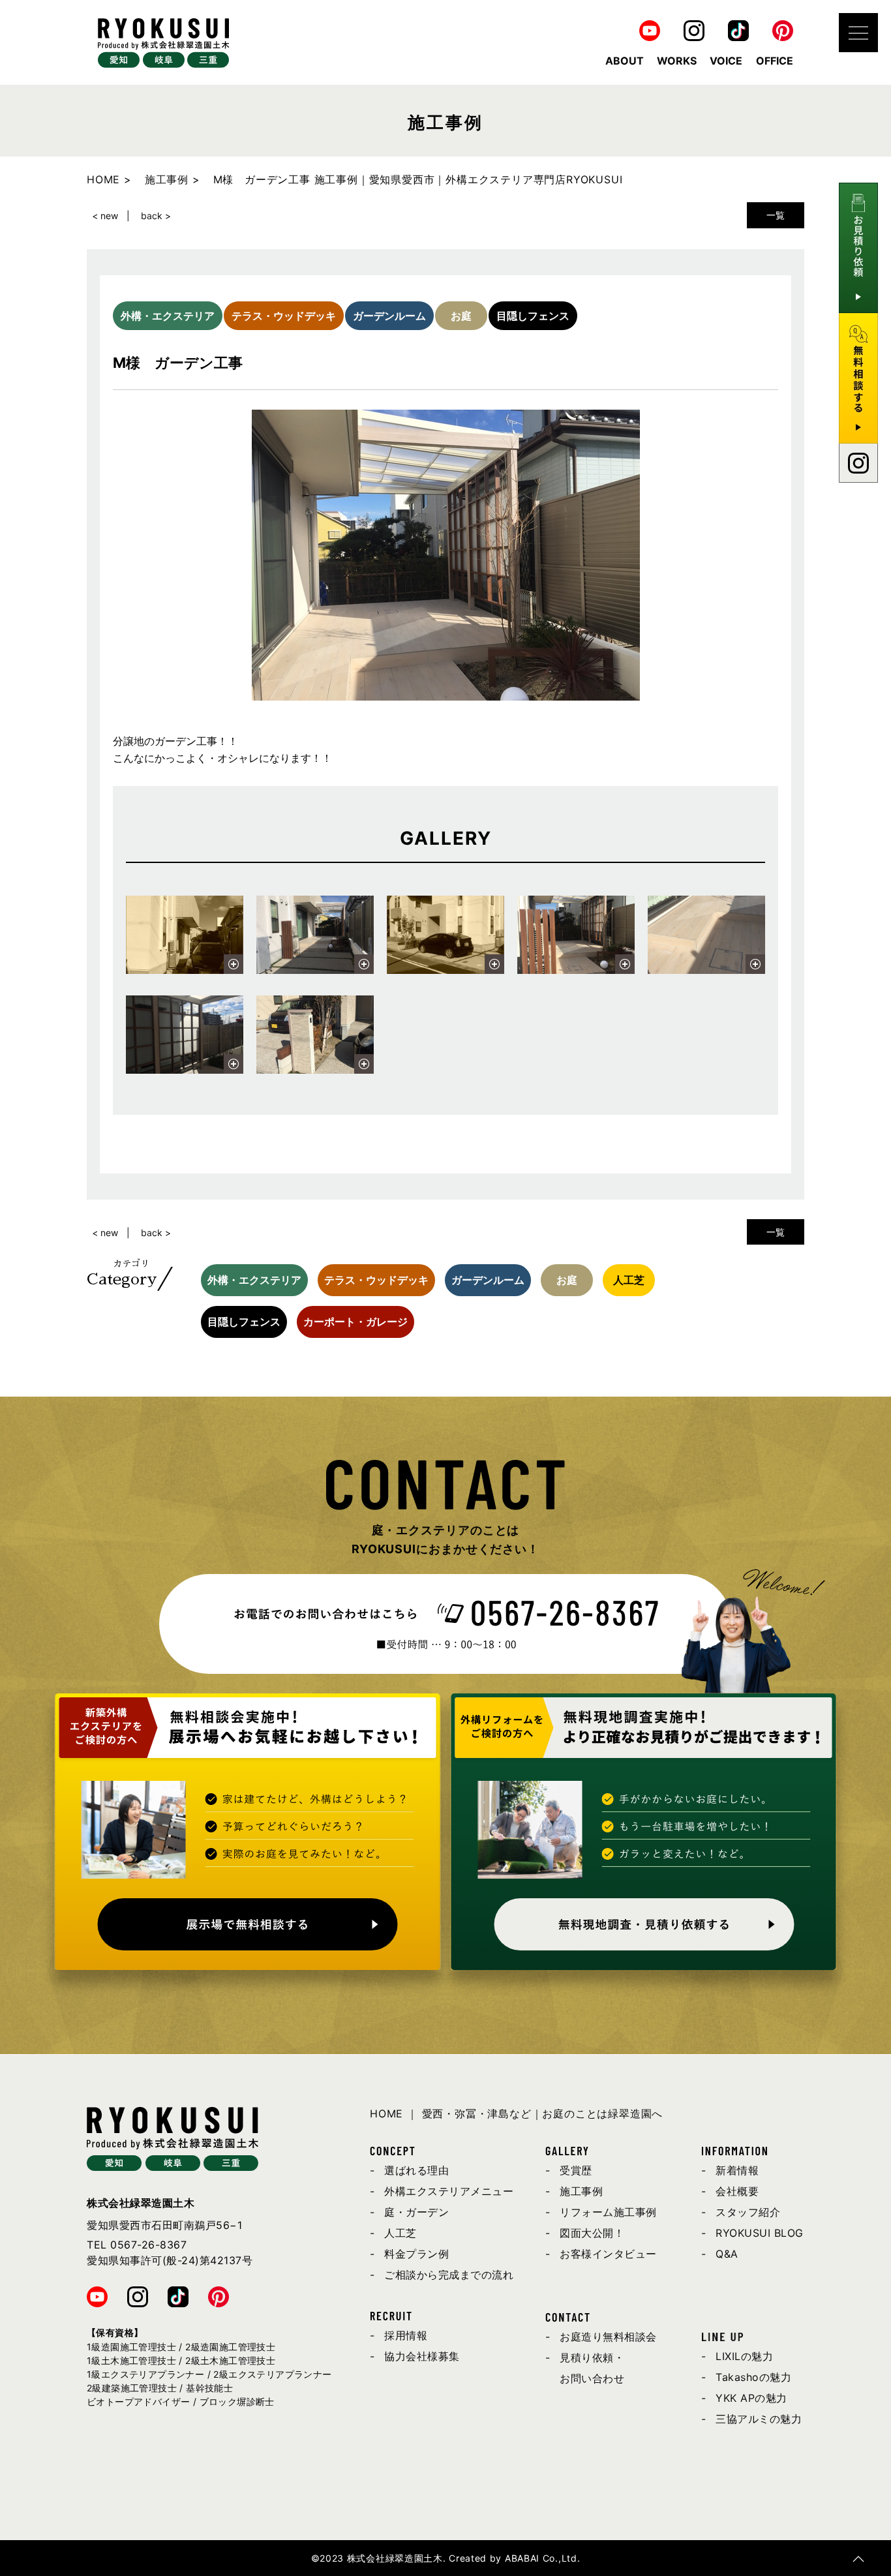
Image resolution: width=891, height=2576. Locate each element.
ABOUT (625, 61)
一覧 (776, 215)
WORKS (677, 61)
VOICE (726, 61)
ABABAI (522, 2558)
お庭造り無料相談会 (608, 2337)
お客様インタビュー (608, 2254)
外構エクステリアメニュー (449, 2191)
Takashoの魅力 (753, 2377)
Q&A (727, 2254)
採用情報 (406, 2335)
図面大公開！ (592, 2233)
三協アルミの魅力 (759, 2419)
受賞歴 (576, 2170)
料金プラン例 (416, 2254)
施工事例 (581, 2191)
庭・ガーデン (416, 2212)
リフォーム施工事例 (608, 2212)
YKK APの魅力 (751, 2398)
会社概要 (737, 2191)
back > (156, 216)
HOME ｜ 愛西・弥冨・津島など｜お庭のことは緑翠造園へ (516, 2114)
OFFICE (775, 61)
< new (105, 216)
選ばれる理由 (416, 2170)
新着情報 (737, 2170)
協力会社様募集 (422, 2356)
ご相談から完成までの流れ (449, 2275)
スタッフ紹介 (748, 2212)
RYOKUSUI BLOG (760, 2233)
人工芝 (400, 2233)
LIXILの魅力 (744, 2356)
